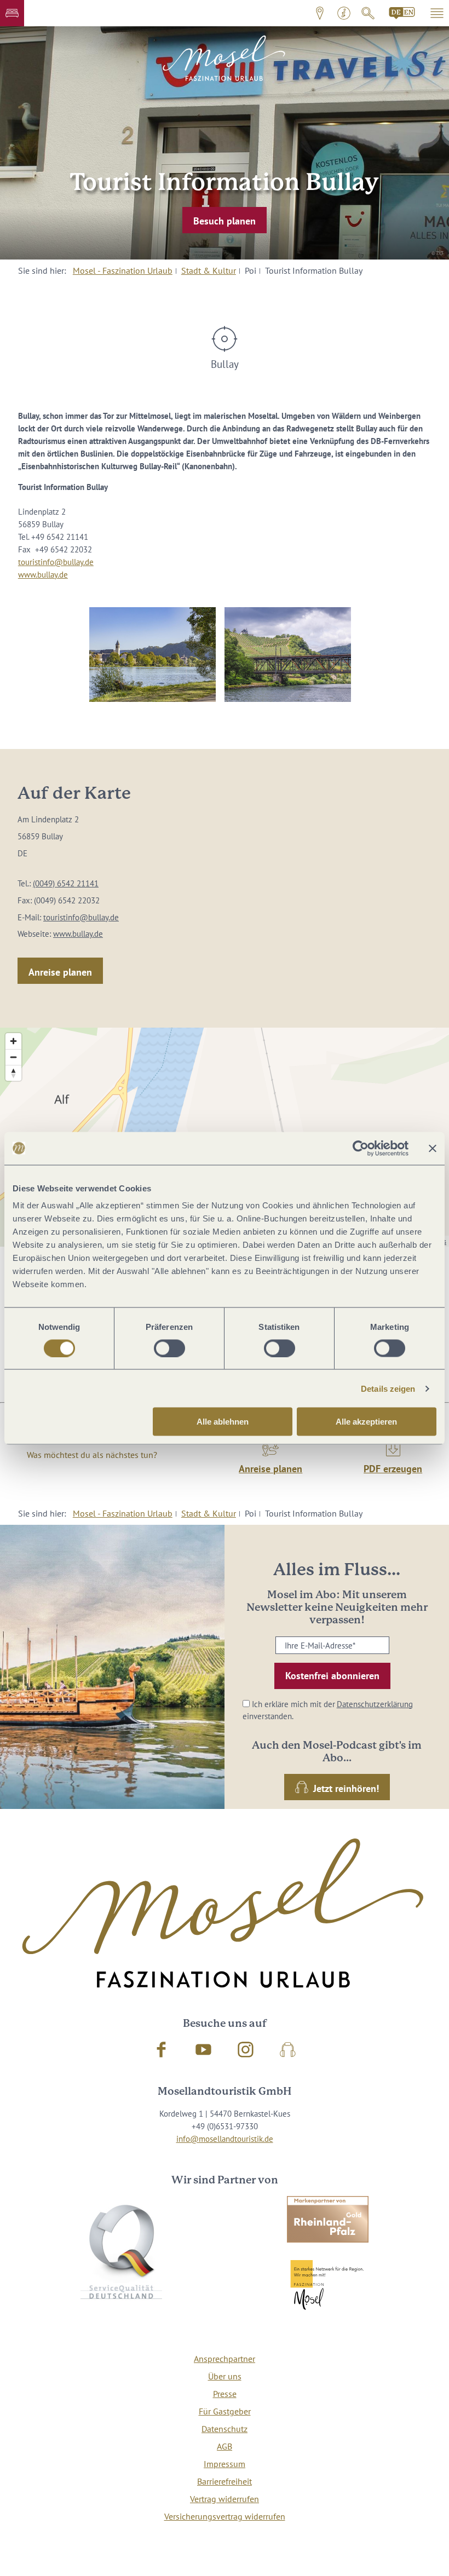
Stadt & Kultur (209, 270)
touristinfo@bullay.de (56, 562)
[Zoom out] (13, 1057)
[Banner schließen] (433, 1148)
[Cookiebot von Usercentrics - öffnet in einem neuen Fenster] (361, 1148)
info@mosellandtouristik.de (225, 2139)
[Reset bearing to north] (13, 1073)
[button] (12, 13)
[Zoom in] (13, 1041)
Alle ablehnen (223, 1422)
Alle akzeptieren (366, 1422)
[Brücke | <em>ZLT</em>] (288, 655)
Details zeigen (388, 1388)
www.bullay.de (43, 574)
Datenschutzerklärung (375, 1704)
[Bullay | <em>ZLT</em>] (152, 655)
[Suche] (368, 13)
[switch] (169, 1348)
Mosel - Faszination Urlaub (123, 270)
